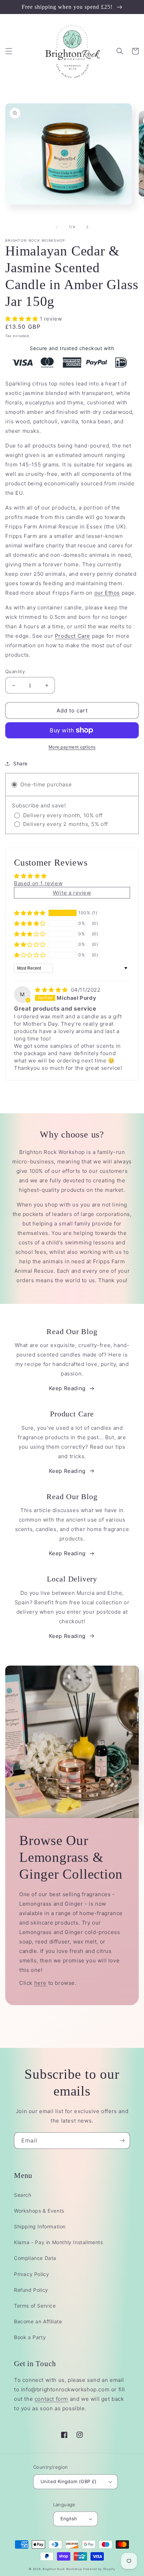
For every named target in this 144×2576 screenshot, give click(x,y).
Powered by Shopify (99, 2569)
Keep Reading (67, 1388)
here (40, 1983)
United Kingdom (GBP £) (69, 2481)
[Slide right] (87, 227)
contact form (51, 2399)
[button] (9, 51)
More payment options (72, 747)
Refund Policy (31, 2290)
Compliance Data (35, 2258)
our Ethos (107, 593)
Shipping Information (40, 2226)
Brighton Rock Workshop (62, 2569)
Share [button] (20, 763)
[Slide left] (57, 227)
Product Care (73, 636)
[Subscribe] (122, 2141)
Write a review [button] (72, 893)
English (69, 2519)
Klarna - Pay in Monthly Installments (59, 2242)
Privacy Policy (31, 2274)
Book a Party (30, 2337)
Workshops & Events (39, 2211)
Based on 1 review (38, 883)
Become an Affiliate (38, 2321)
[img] (52, 990)
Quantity (15, 671)
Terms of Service (35, 2306)
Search (23, 2195)
